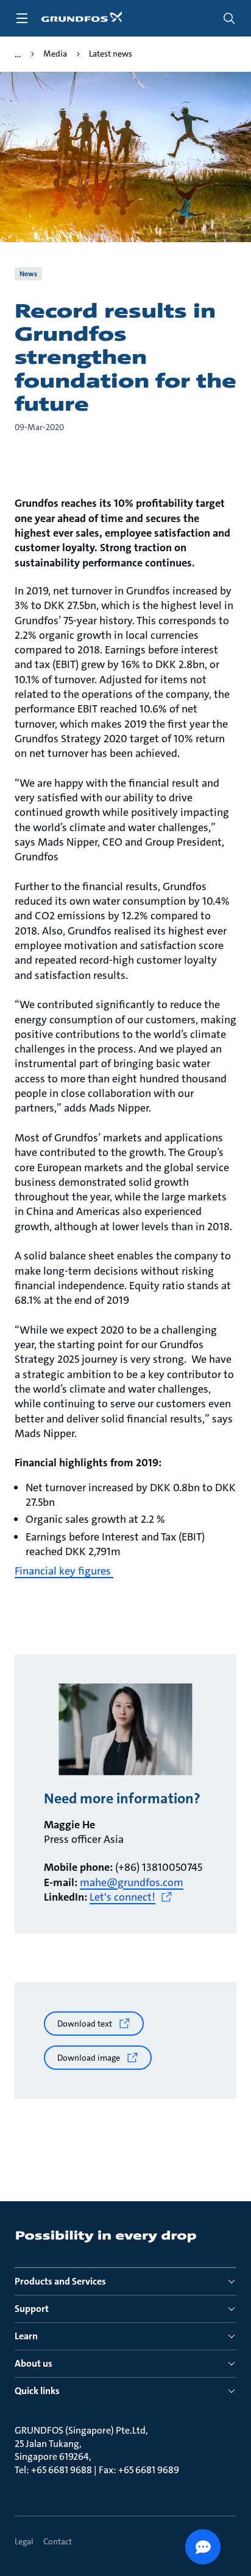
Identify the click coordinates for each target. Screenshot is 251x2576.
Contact (58, 2541)
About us (34, 2363)
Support (32, 2309)
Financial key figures (64, 1571)
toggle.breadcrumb (18, 54)
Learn (26, 2336)
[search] (229, 18)
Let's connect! (122, 1897)
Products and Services (60, 2281)
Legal (24, 2541)
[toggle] (22, 18)
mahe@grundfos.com (132, 1882)
